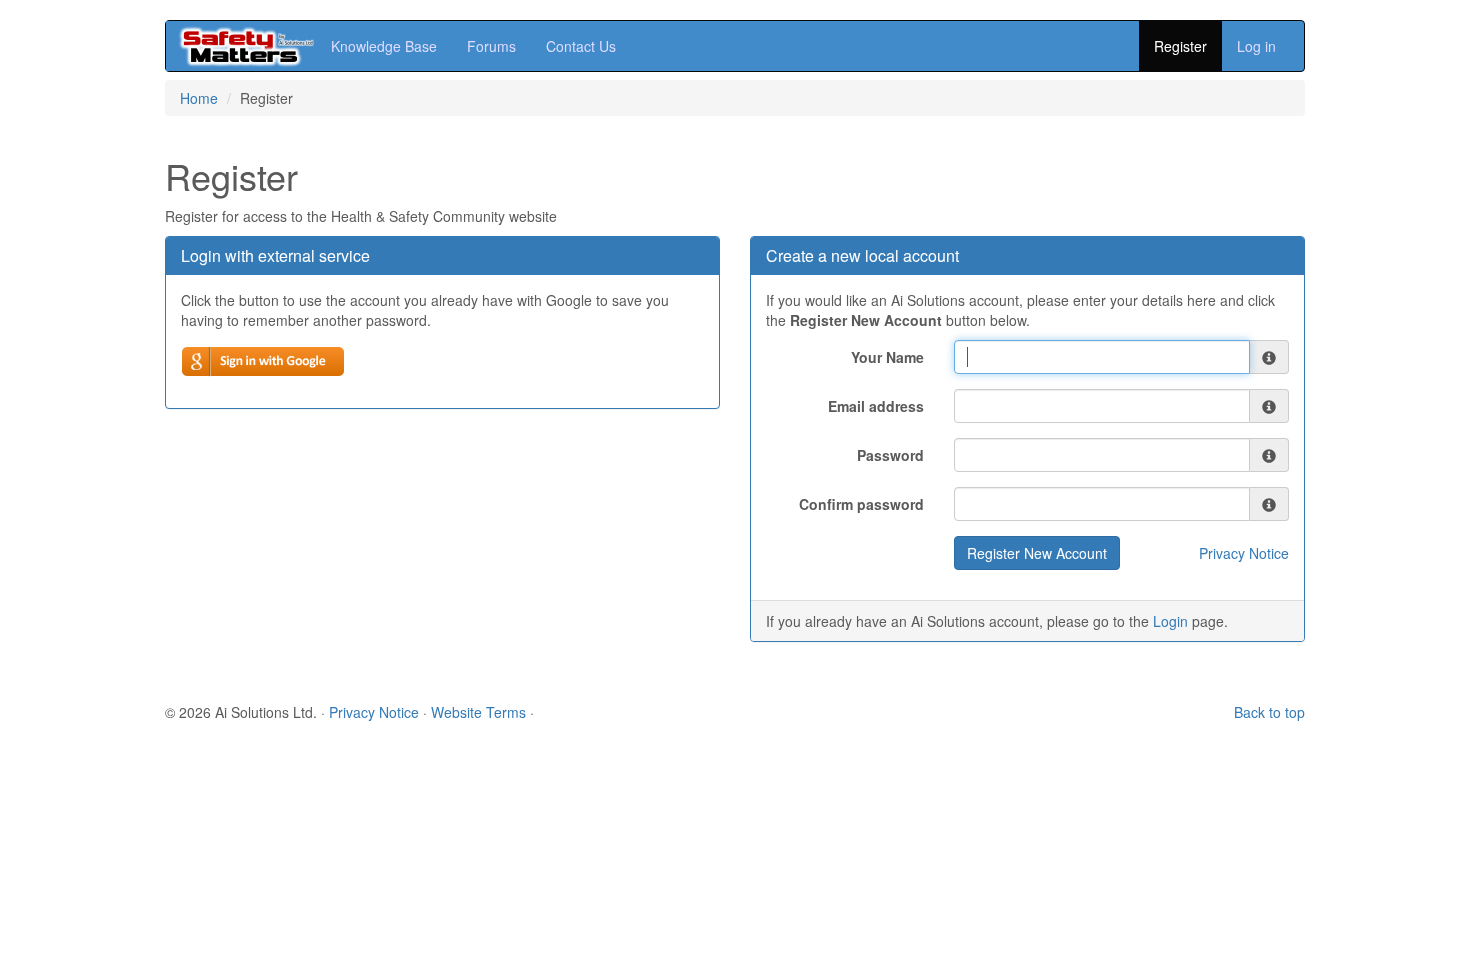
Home (199, 98)
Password (890, 455)
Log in (1256, 46)
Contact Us (581, 46)
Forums (491, 46)
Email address (876, 406)
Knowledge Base (384, 46)
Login (1170, 621)
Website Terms (478, 712)
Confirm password (861, 504)
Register (1180, 46)
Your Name (887, 357)
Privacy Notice (1244, 553)
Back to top (1269, 712)
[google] (263, 361)
